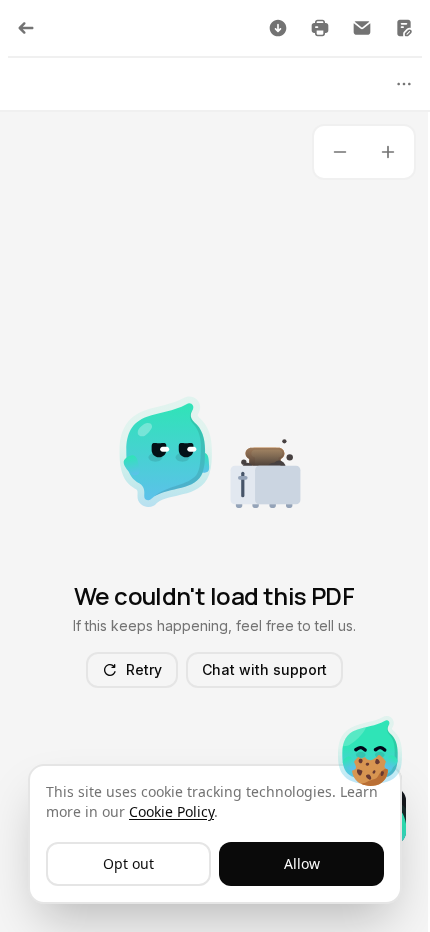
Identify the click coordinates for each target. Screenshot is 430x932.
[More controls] (404, 84)
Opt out (128, 863)
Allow (302, 863)
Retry (144, 669)
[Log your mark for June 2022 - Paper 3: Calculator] (404, 28)
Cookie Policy (171, 811)
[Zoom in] (388, 152)
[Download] (278, 28)
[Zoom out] (340, 152)
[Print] (320, 28)
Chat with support (264, 669)
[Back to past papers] (26, 28)
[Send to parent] (362, 28)
